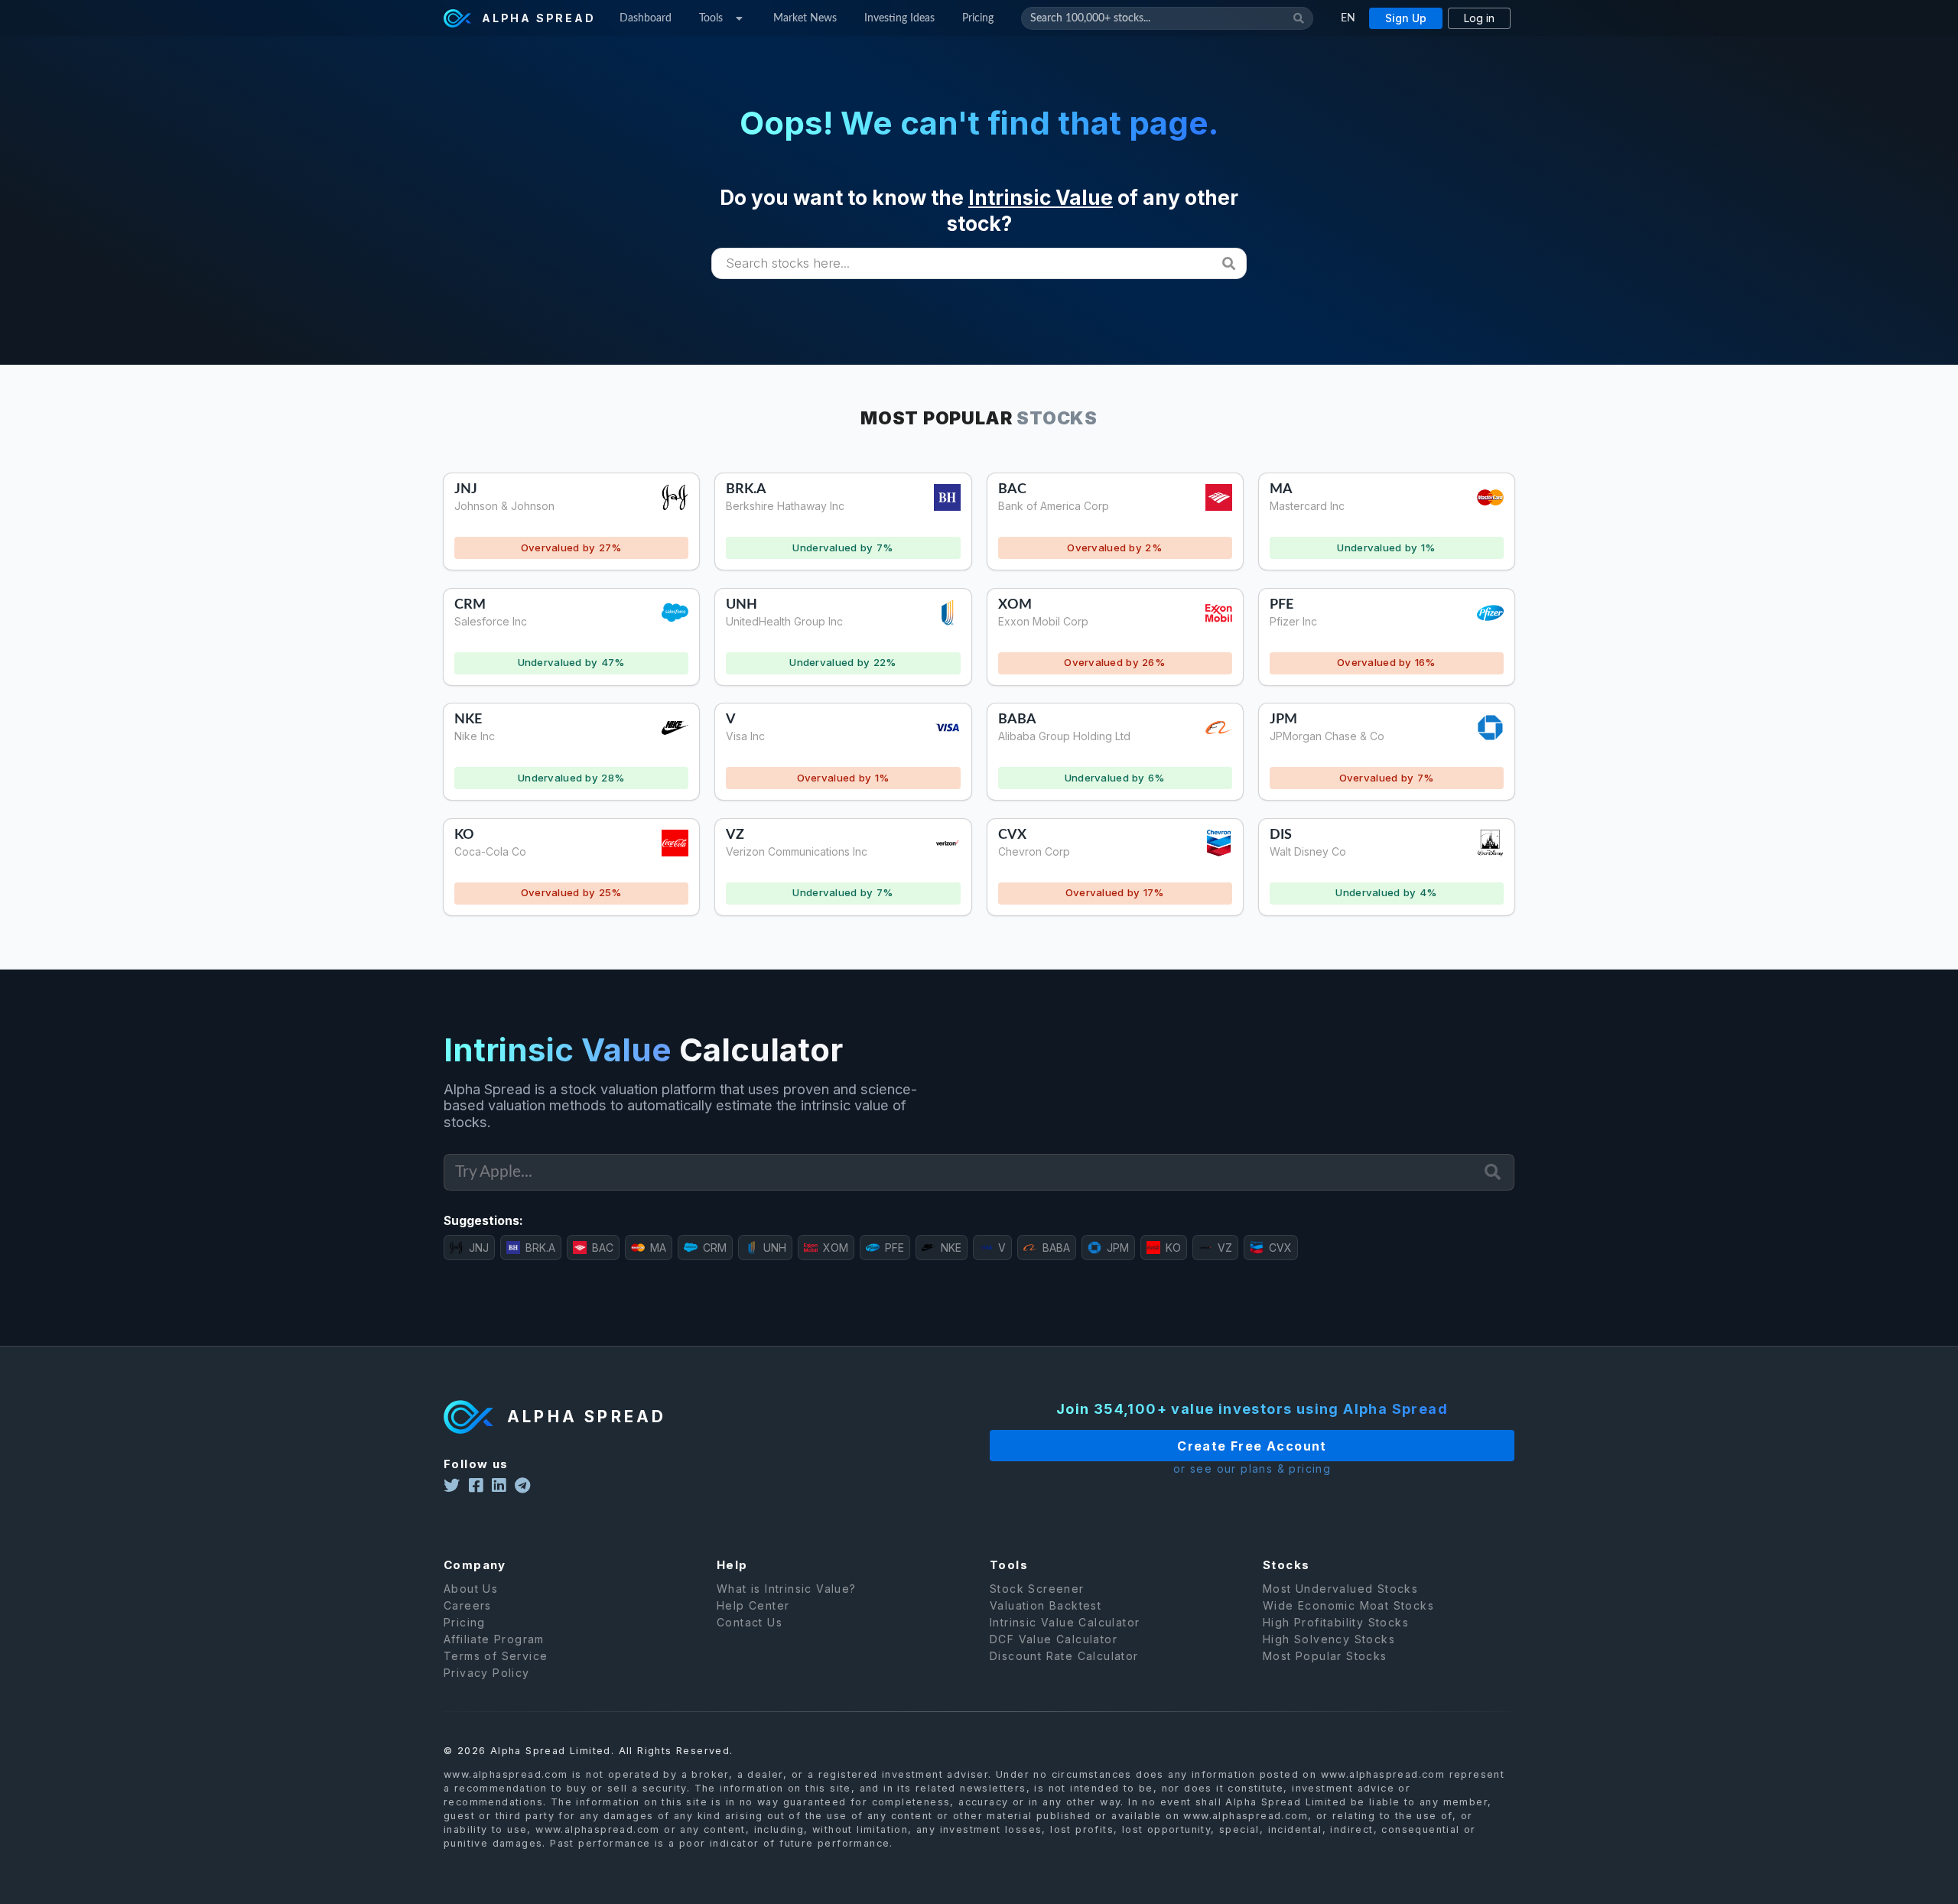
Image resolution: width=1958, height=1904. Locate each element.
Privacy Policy (487, 1673)
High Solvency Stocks (1329, 1639)
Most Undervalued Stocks (1340, 1589)
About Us (471, 1589)
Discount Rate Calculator (1064, 1656)
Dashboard (646, 18)
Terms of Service (496, 1656)
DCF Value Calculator (1054, 1639)
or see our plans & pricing (1252, 1469)
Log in (1479, 18)
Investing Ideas (899, 18)
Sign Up (1406, 18)
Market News (805, 18)
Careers (468, 1605)
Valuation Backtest (1046, 1605)
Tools (711, 18)
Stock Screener (1037, 1589)
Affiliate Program (494, 1639)
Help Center (753, 1605)
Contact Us (750, 1622)
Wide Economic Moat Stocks (1348, 1605)
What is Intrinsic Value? (787, 1589)
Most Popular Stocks (1325, 1656)
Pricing (978, 18)
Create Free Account (1252, 1446)
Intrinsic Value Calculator (1065, 1622)
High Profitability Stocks (1336, 1622)
